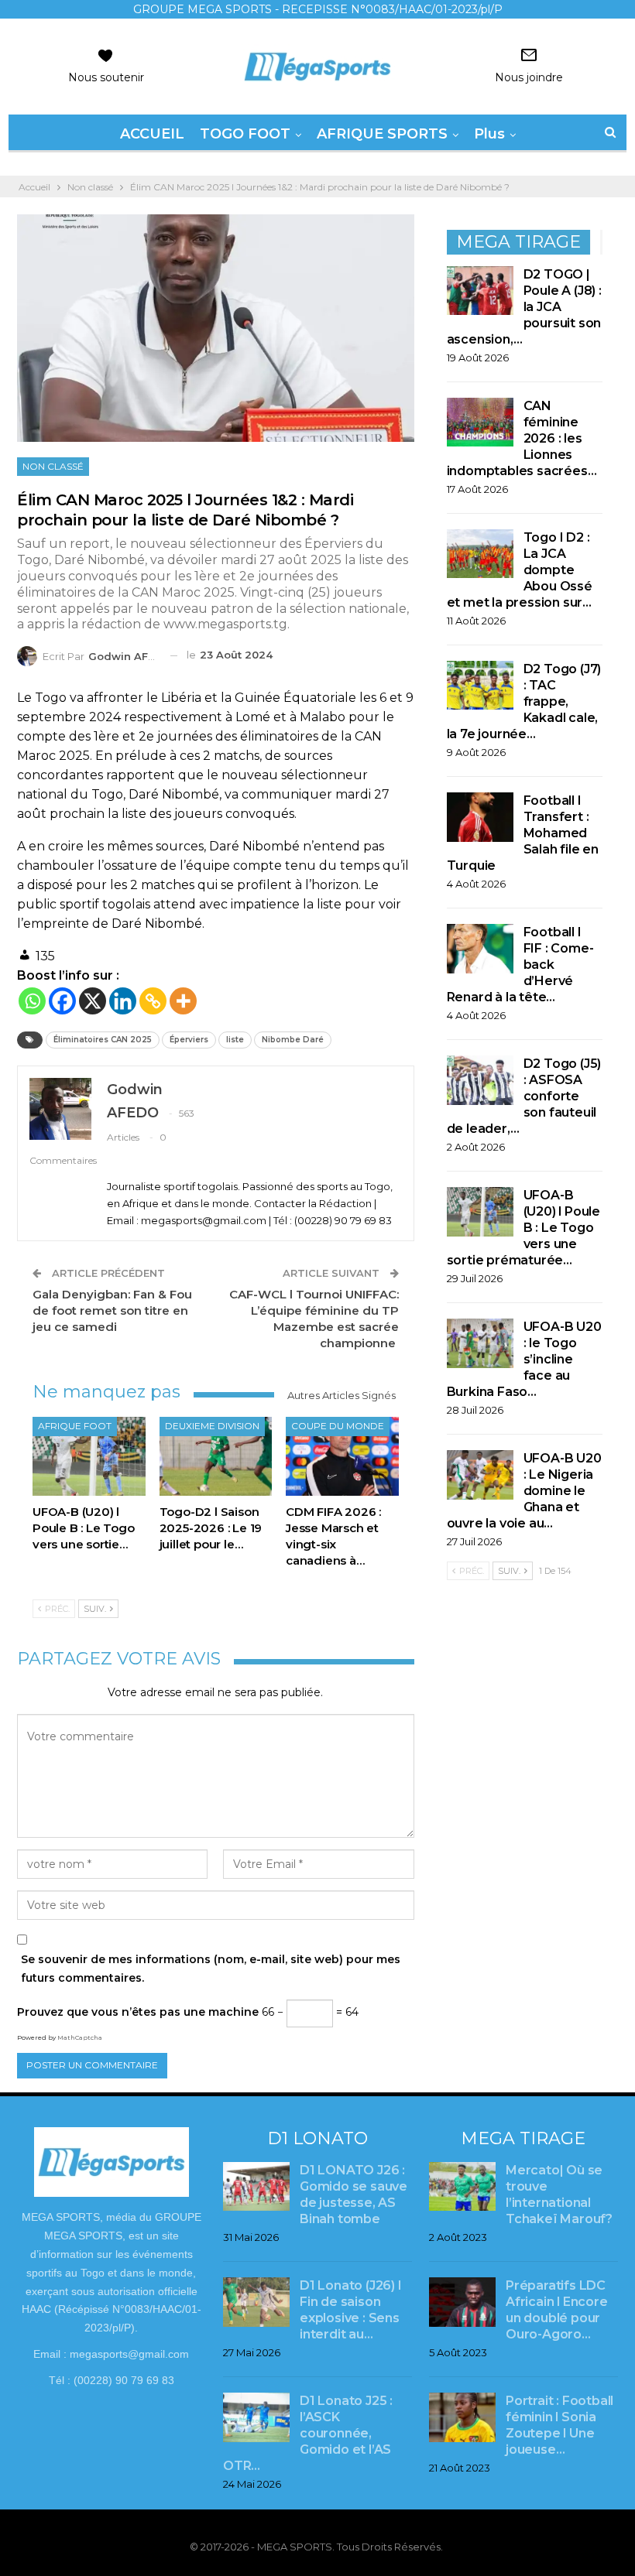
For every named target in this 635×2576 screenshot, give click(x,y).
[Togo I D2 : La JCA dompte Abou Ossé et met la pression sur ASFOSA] (480, 554)
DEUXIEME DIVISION (212, 1426)
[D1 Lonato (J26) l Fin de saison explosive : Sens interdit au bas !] (256, 2302)
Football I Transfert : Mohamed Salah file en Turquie (523, 833)
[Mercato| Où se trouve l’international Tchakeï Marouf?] (462, 2187)
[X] (93, 1001)
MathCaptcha (80, 2037)
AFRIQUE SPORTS (382, 134)
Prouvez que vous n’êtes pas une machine (138, 2012)
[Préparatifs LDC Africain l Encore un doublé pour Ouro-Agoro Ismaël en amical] (462, 2302)
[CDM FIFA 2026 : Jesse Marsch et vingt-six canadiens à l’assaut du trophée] (342, 1456)
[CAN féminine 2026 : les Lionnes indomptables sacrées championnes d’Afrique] (480, 422)
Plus (489, 134)
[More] (183, 1001)
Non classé (53, 466)
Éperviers (189, 1040)
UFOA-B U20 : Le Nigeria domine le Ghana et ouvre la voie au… (524, 1491)
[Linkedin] (123, 1001)
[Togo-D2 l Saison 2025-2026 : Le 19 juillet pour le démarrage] (216, 1456)
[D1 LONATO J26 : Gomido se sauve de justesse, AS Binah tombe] (256, 2187)
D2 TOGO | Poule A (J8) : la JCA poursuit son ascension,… (524, 307)
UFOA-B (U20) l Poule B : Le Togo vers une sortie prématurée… (523, 1228)
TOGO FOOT (245, 134)
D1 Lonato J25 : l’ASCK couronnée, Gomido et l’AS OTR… (308, 2433)
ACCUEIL (152, 134)
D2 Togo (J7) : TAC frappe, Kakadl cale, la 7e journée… (524, 701)
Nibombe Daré (293, 1040)
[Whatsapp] (32, 1001)
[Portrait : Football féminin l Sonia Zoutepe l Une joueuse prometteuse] (462, 2417)
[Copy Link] (153, 1001)
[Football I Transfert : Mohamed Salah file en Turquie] (480, 817)
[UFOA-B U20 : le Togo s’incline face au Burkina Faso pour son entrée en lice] (480, 1343)
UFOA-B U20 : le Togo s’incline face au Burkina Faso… (524, 1359)
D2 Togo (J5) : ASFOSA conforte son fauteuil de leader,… (524, 1096)
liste (235, 1040)
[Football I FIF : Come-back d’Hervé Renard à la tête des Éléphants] (480, 949)
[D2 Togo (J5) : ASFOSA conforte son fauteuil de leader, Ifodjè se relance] (480, 1080)
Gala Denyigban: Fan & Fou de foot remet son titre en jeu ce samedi (112, 1310)
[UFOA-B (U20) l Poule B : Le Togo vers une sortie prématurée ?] (89, 1456)
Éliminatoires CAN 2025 (103, 1040)
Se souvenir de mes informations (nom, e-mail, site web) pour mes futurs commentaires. (211, 1969)
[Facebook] (62, 1001)
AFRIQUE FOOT (75, 1426)
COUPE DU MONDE (338, 1426)
